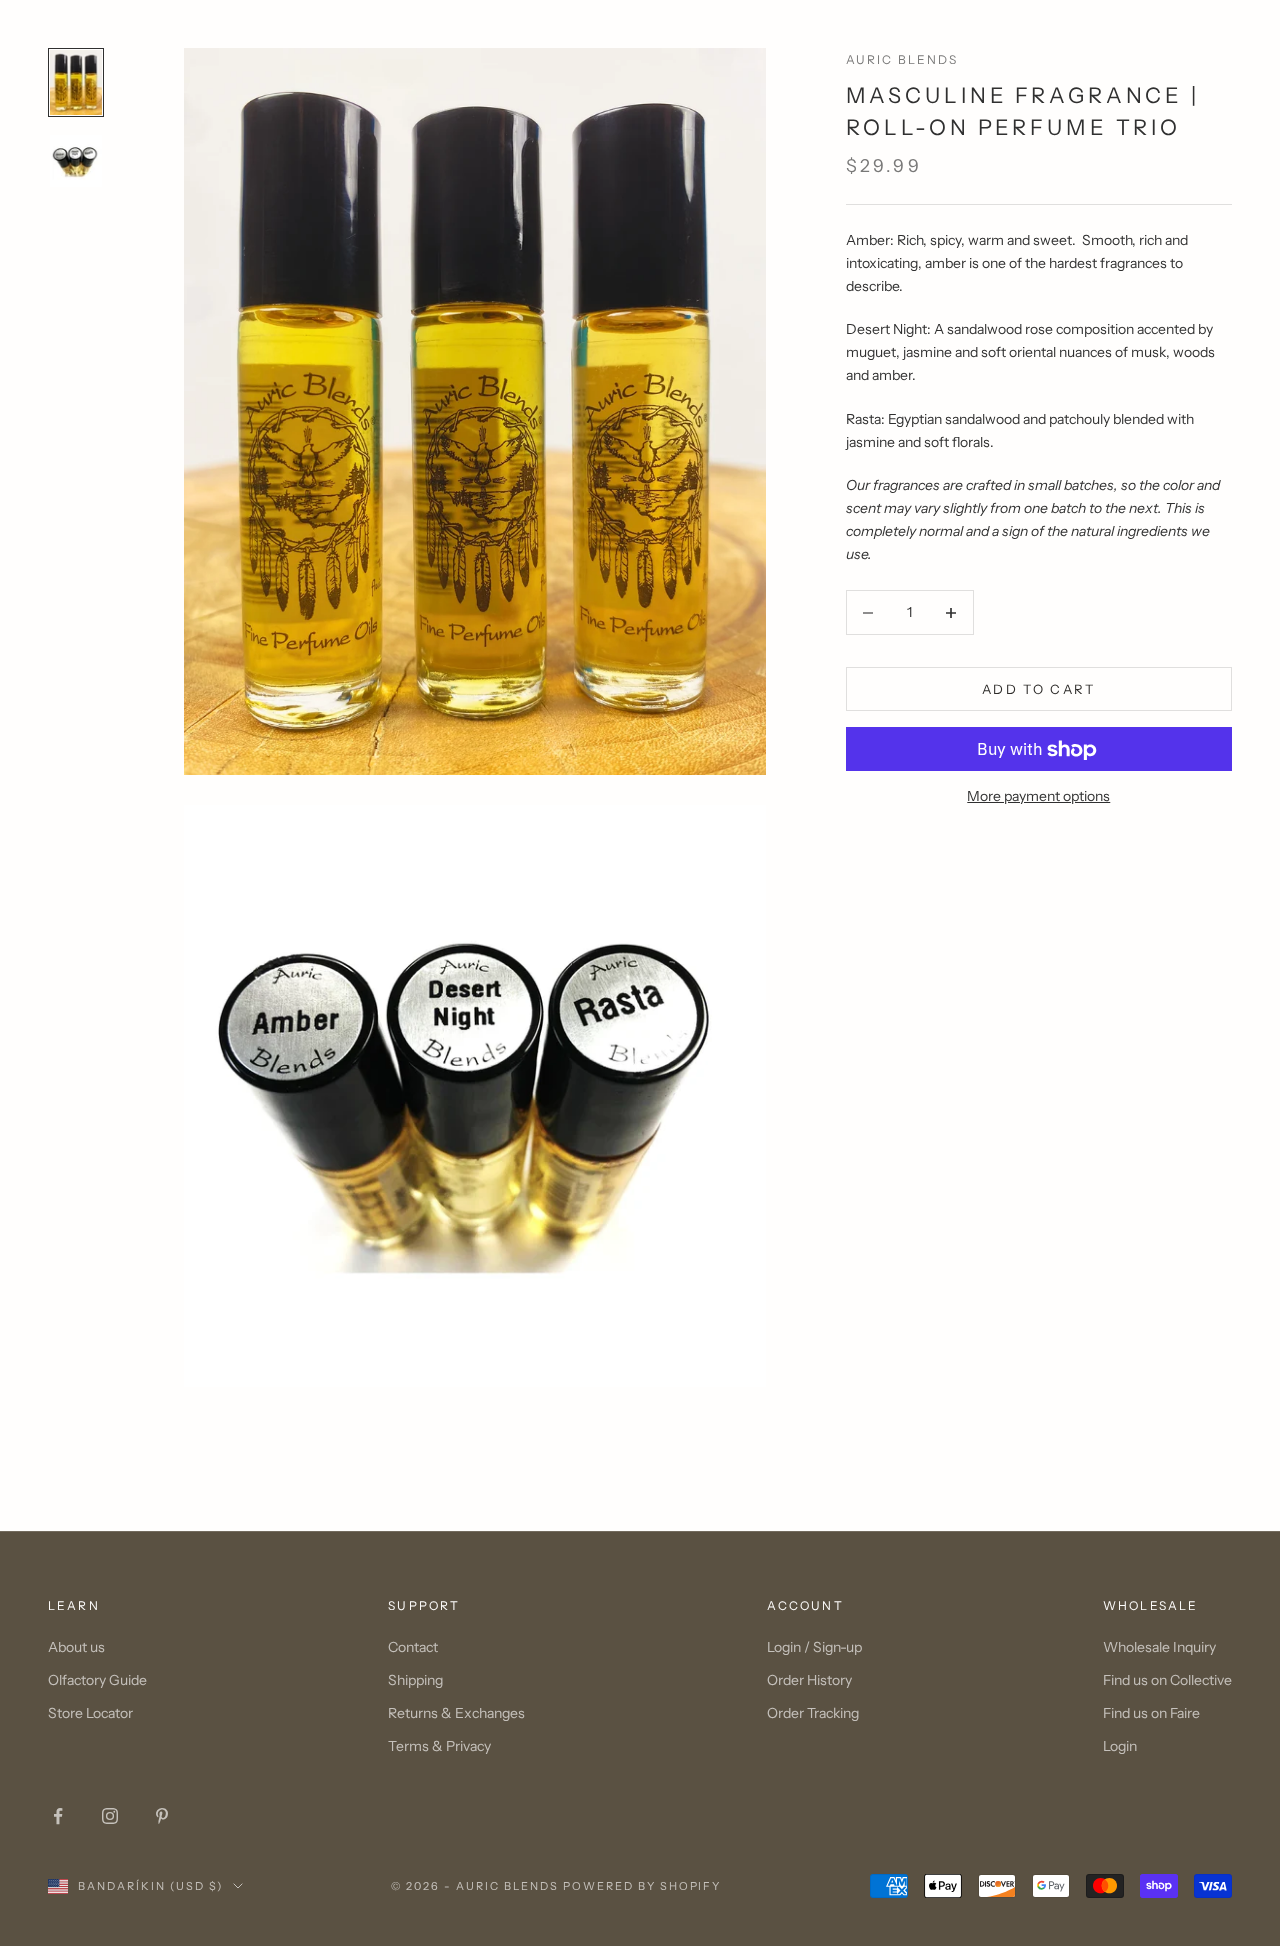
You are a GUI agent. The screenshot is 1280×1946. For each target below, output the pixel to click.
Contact (413, 1647)
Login (1120, 1746)
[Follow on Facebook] (58, 1816)
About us (76, 1647)
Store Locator (90, 1713)
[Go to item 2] (76, 161)
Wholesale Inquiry (1159, 1647)
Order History (809, 1680)
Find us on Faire (1151, 1713)
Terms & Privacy (439, 1746)
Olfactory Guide (97, 1680)
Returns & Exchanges (456, 1713)
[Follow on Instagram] (110, 1816)
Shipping (415, 1680)
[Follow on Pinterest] (162, 1816)
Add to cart (1039, 689)
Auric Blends (902, 59)
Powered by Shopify (642, 1886)
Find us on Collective (1167, 1680)
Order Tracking (813, 1713)
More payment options (1038, 797)
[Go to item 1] (76, 82)
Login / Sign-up (814, 1647)
